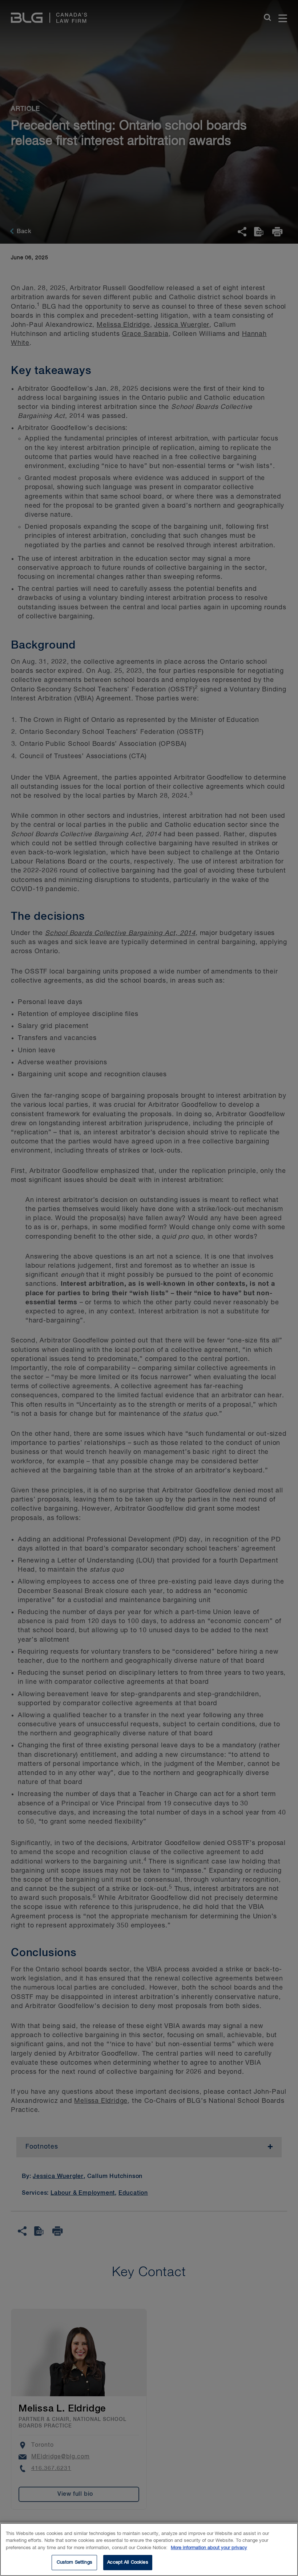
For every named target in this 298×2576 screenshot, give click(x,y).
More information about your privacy (209, 2548)
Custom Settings (74, 2562)
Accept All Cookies (128, 2562)
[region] (149, 2549)
